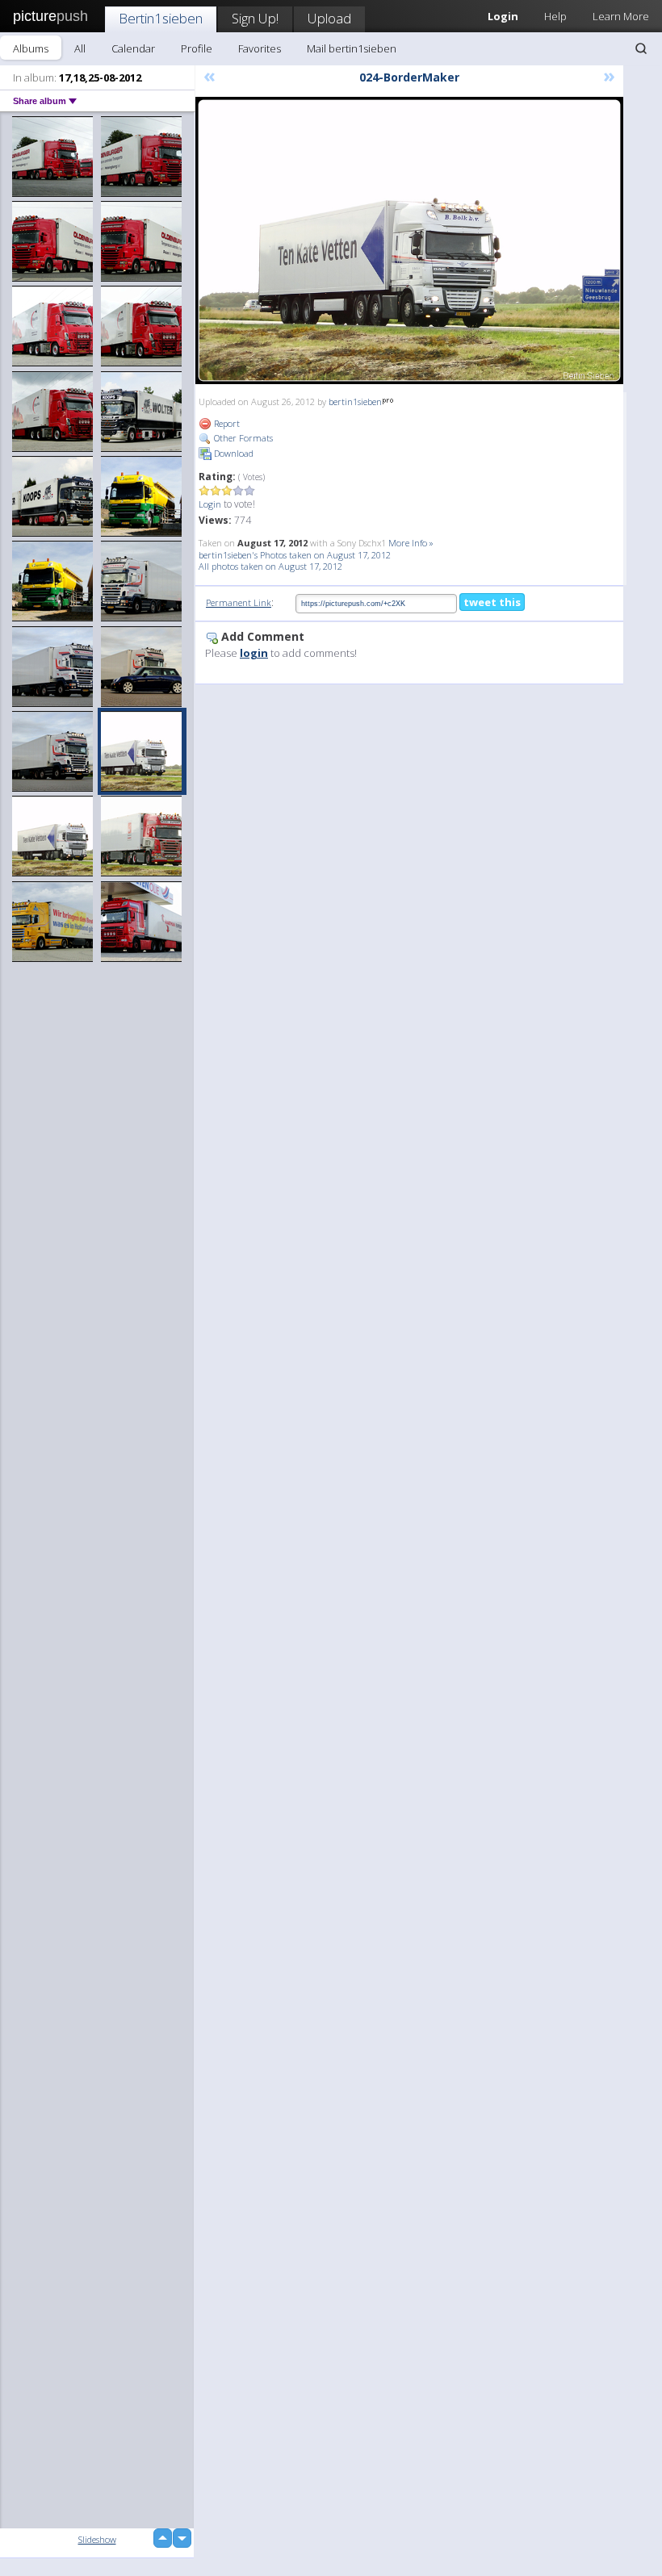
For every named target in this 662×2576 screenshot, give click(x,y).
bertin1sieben (355, 401)
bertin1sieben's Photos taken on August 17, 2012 (295, 555)
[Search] (641, 48)
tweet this (492, 602)
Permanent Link (239, 602)
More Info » (411, 543)
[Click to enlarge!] (409, 240)
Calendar (133, 48)
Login (210, 504)
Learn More (621, 16)
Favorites (260, 48)
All (80, 48)
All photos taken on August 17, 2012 (270, 566)
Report (226, 423)
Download (233, 453)
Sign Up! (255, 18)
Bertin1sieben (161, 18)
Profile (197, 48)
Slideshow (97, 2539)
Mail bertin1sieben (352, 48)
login (254, 653)
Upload (329, 18)
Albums (31, 48)
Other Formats (242, 438)
